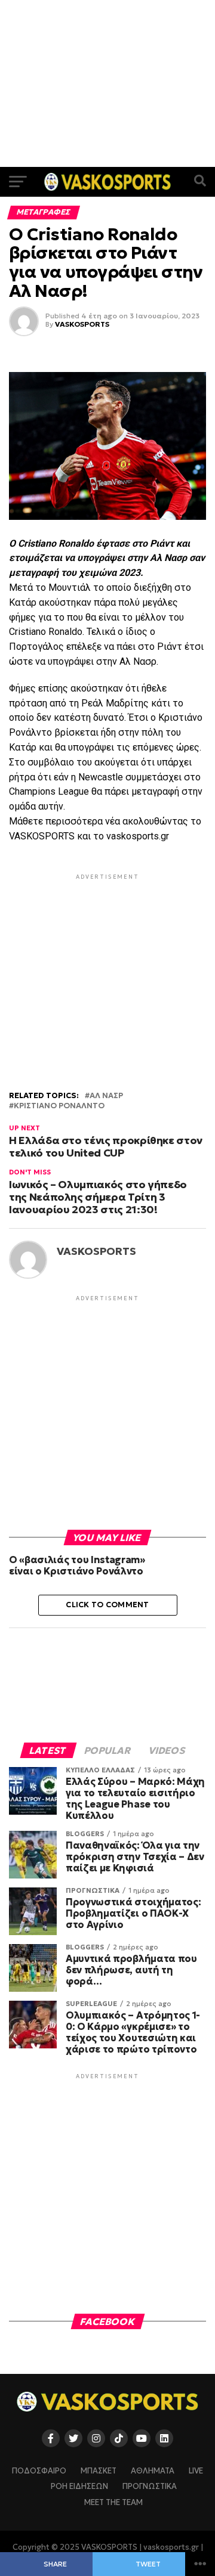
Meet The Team (113, 2503)
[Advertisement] (107, 83)
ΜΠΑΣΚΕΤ (99, 2471)
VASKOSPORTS (82, 324)
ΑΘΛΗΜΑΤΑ (153, 2471)
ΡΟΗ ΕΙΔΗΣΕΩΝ (79, 2487)
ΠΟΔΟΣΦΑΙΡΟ (39, 2471)
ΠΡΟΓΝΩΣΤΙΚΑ (150, 2487)
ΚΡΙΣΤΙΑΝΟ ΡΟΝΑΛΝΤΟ (59, 1106)
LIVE (196, 2471)
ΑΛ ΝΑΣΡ (106, 1096)
